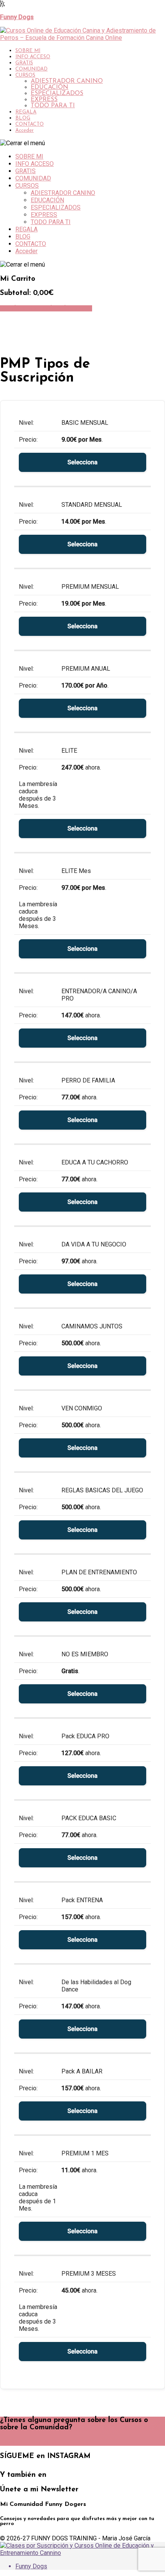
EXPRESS (44, 100)
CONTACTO (30, 124)
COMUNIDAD (31, 69)
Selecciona (82, 462)
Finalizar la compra (65, 308)
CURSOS (25, 75)
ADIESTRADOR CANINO (67, 81)
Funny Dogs (31, 2566)
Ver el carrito (19, 308)
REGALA (26, 112)
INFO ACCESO (33, 57)
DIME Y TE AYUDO (28, 2443)
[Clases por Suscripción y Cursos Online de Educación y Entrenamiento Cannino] (82, 2553)
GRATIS (24, 63)
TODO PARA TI (53, 106)
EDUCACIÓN (49, 87)
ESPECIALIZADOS (57, 93)
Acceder (25, 130)
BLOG (23, 118)
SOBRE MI (28, 51)
